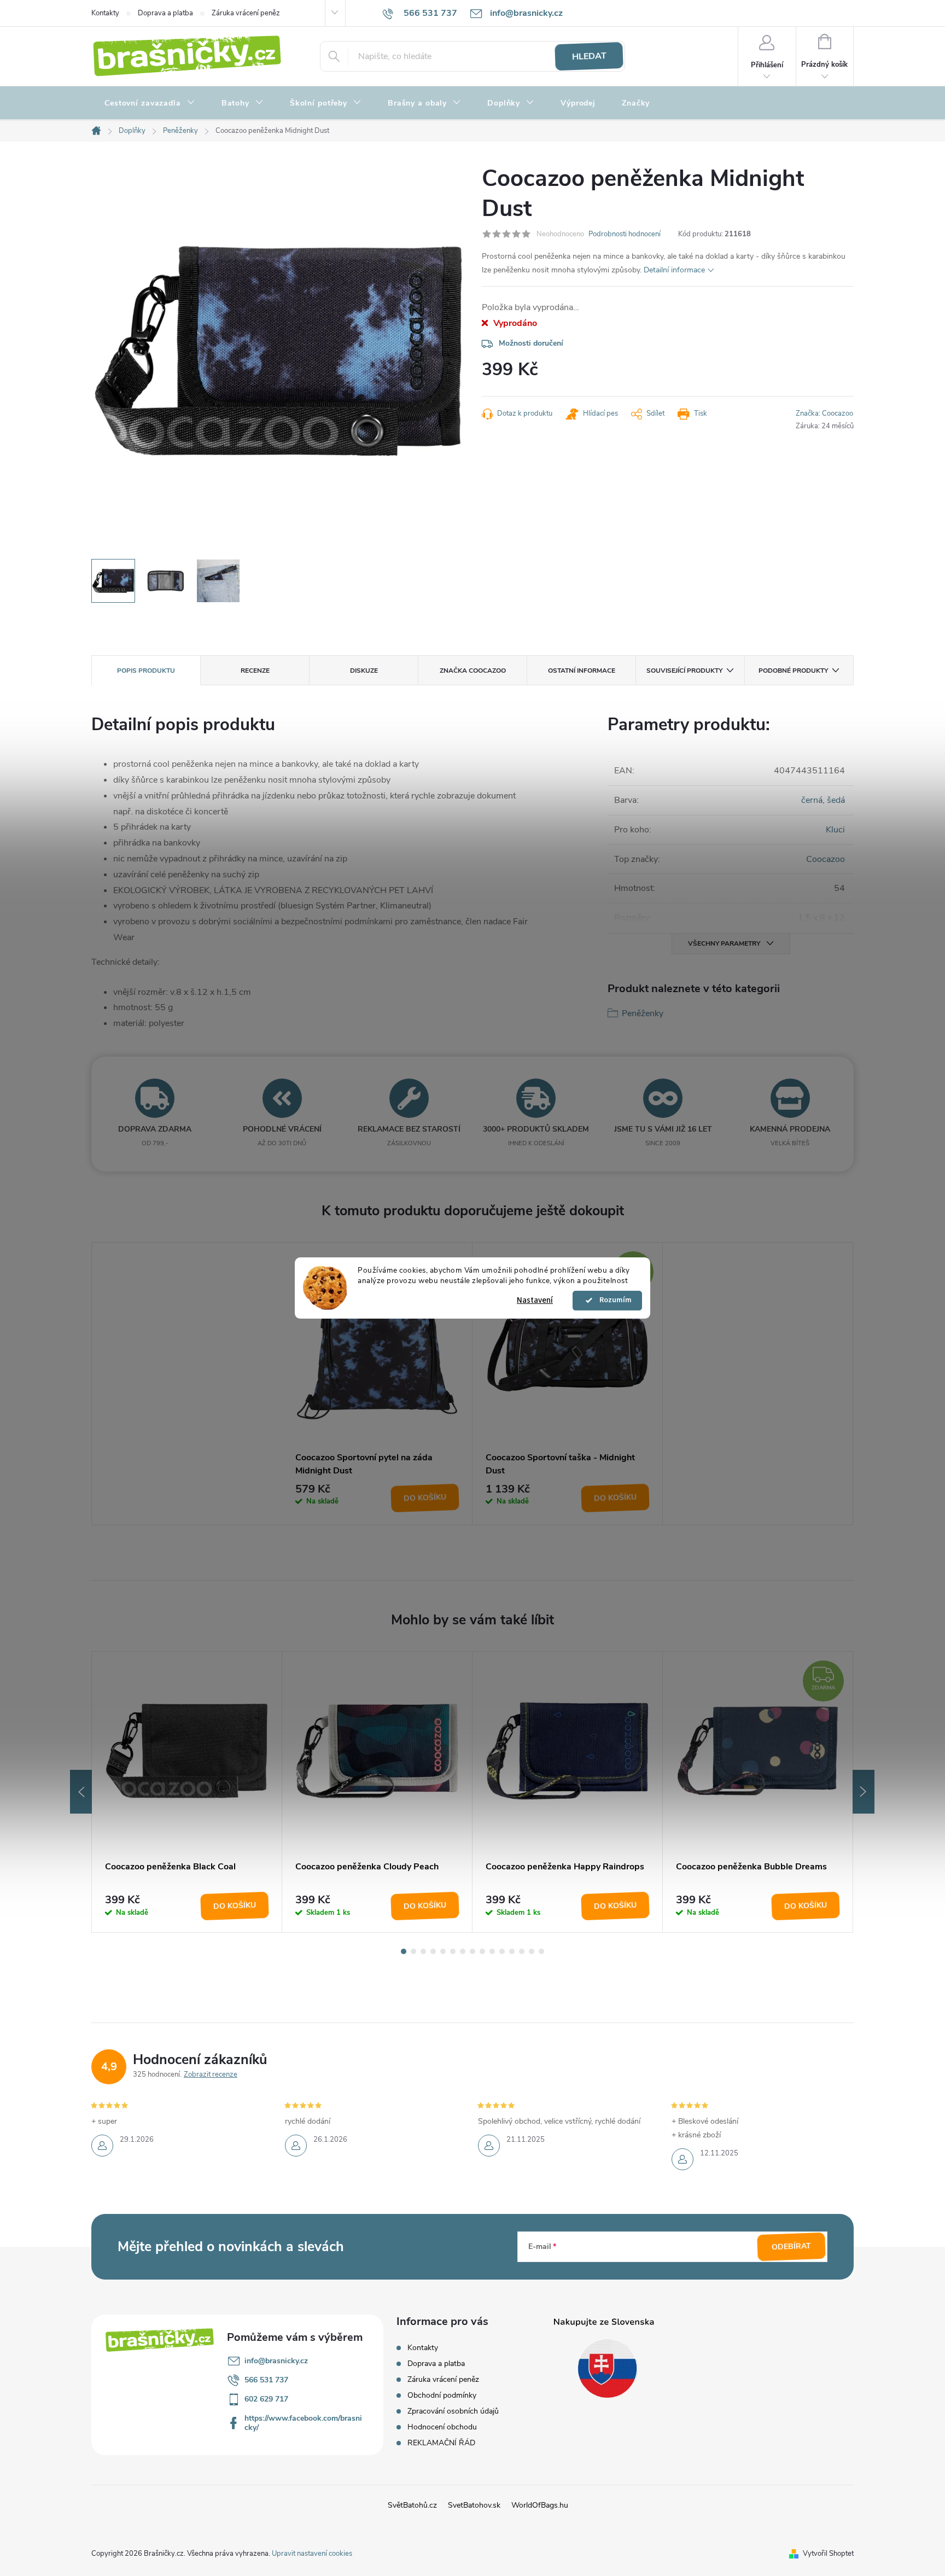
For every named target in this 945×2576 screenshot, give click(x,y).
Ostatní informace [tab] (582, 671)
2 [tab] (413, 1951)
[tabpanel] (377, 1384)
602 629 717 (266, 2399)
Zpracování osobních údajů (453, 2411)
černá (812, 800)
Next (864, 1792)
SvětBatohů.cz (412, 2505)
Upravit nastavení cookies (312, 2554)
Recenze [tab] (255, 671)
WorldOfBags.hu (540, 2505)
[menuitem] (150, 103)
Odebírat (792, 2247)
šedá (836, 800)
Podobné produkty (793, 671)
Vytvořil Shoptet (828, 2554)
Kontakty (105, 13)
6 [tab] (453, 1951)
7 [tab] (463, 1951)
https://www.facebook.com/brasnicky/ (303, 2423)
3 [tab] (423, 1951)
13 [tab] (522, 1951)
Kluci (835, 830)
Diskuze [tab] (364, 671)
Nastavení (535, 1300)
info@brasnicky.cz (276, 2361)
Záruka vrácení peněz (246, 13)
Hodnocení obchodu (442, 2427)
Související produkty (684, 671)
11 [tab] (502, 1951)
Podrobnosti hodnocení (625, 234)
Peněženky (643, 1013)
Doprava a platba (165, 13)
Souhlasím (612, 1301)
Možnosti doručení (531, 343)
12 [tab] (512, 1951)
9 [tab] (482, 1951)
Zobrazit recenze (211, 2074)
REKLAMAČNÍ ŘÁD (441, 2443)
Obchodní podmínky (442, 2395)
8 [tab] (472, 1951)
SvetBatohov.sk (474, 2505)
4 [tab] (433, 1951)
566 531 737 (266, 2380)
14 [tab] (532, 1951)
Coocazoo (826, 859)
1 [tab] (404, 1951)
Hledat (589, 56)
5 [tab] (443, 1951)
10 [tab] (492, 1951)
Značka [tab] (473, 671)
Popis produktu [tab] (146, 671)
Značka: (824, 413)
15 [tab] (541, 1951)
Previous (81, 1792)
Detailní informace (674, 270)
